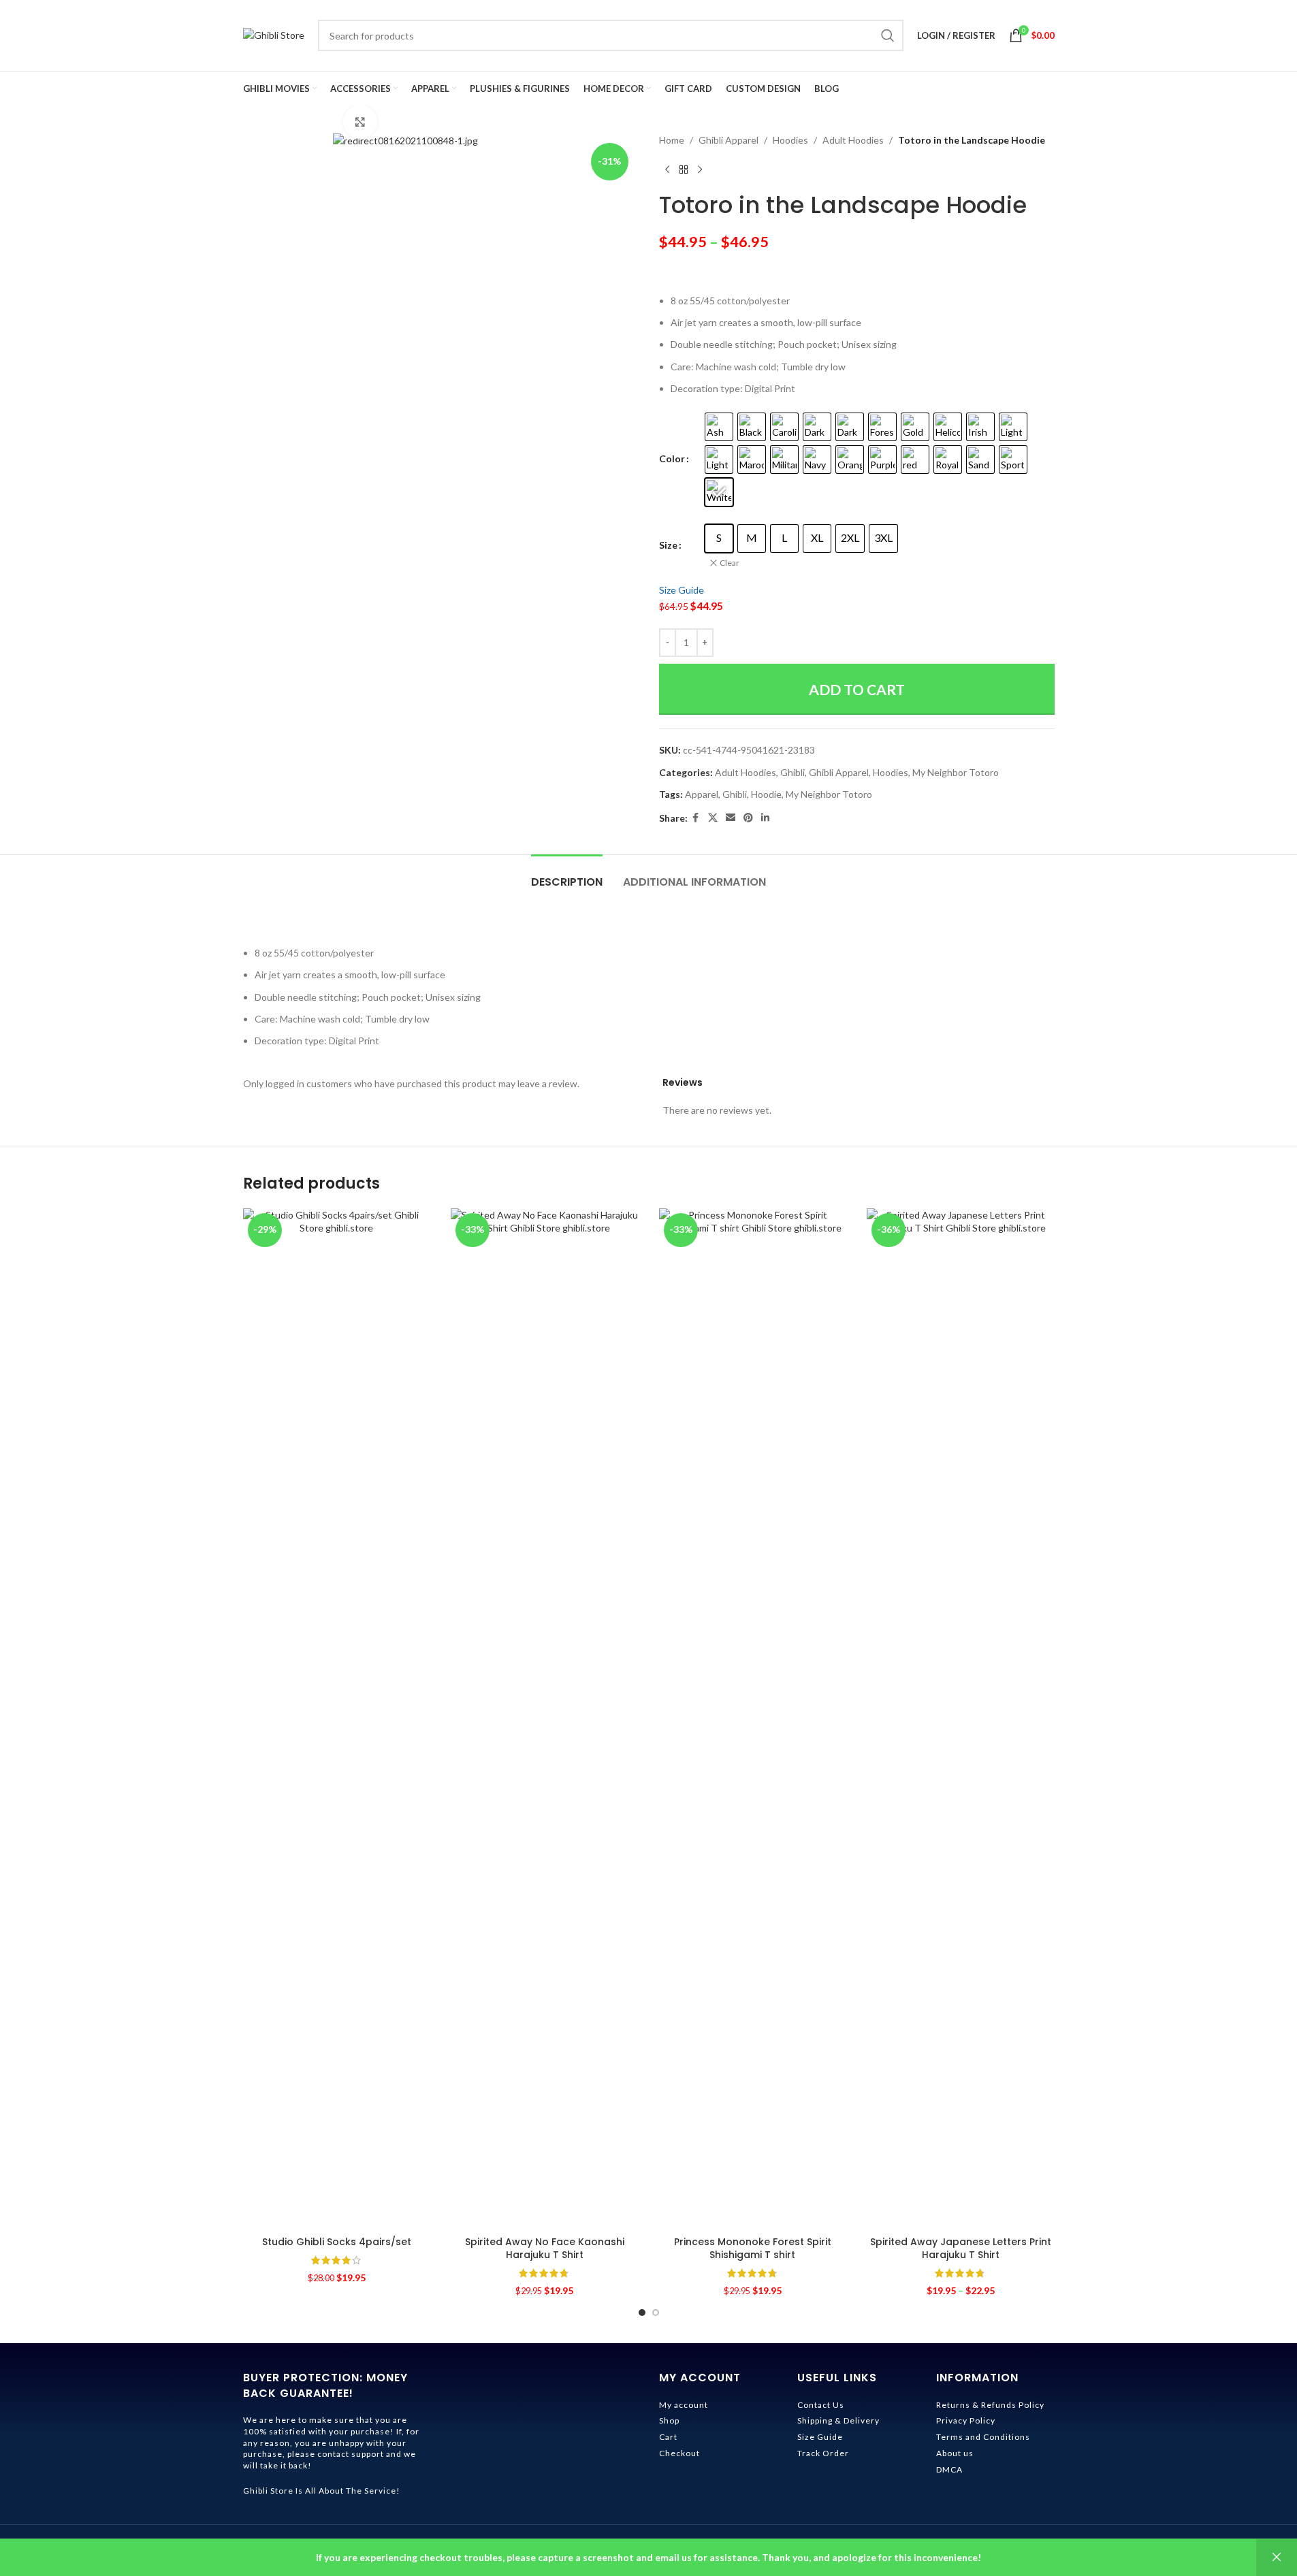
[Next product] (700, 170)
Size (668, 545)
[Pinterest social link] (748, 818)
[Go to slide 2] (656, 2313)
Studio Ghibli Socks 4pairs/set (337, 2242)
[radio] (719, 427)
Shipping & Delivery (838, 2420)
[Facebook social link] (696, 818)
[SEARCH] (888, 35)
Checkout (679, 2453)
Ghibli (792, 772)
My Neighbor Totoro (956, 772)
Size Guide (682, 590)
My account (684, 2405)
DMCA (949, 2469)
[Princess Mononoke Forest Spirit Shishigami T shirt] (753, 1719)
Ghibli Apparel (728, 140)
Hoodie (766, 794)
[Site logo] (274, 34)
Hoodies (790, 140)
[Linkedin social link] (765, 818)
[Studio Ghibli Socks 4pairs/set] (337, 1719)
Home (672, 140)
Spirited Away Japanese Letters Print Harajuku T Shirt (961, 2249)
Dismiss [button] (1277, 2558)
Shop (669, 2420)
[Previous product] (667, 170)
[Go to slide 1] (642, 2313)
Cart (668, 2437)
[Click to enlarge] (360, 122)
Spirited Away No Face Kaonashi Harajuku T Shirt (545, 2249)
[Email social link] (731, 818)
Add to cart (857, 689)
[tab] (567, 875)
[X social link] (713, 818)
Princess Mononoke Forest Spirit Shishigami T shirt (753, 2249)
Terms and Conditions (983, 2437)
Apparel (702, 794)
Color (672, 458)
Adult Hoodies (853, 140)
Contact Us (821, 2405)
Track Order (823, 2453)
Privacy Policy (966, 2420)
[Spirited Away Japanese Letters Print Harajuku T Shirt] (961, 1719)
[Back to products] (684, 170)
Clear (730, 563)
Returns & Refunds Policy (990, 2405)
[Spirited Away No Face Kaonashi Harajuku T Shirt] (545, 1719)
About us (955, 2453)
